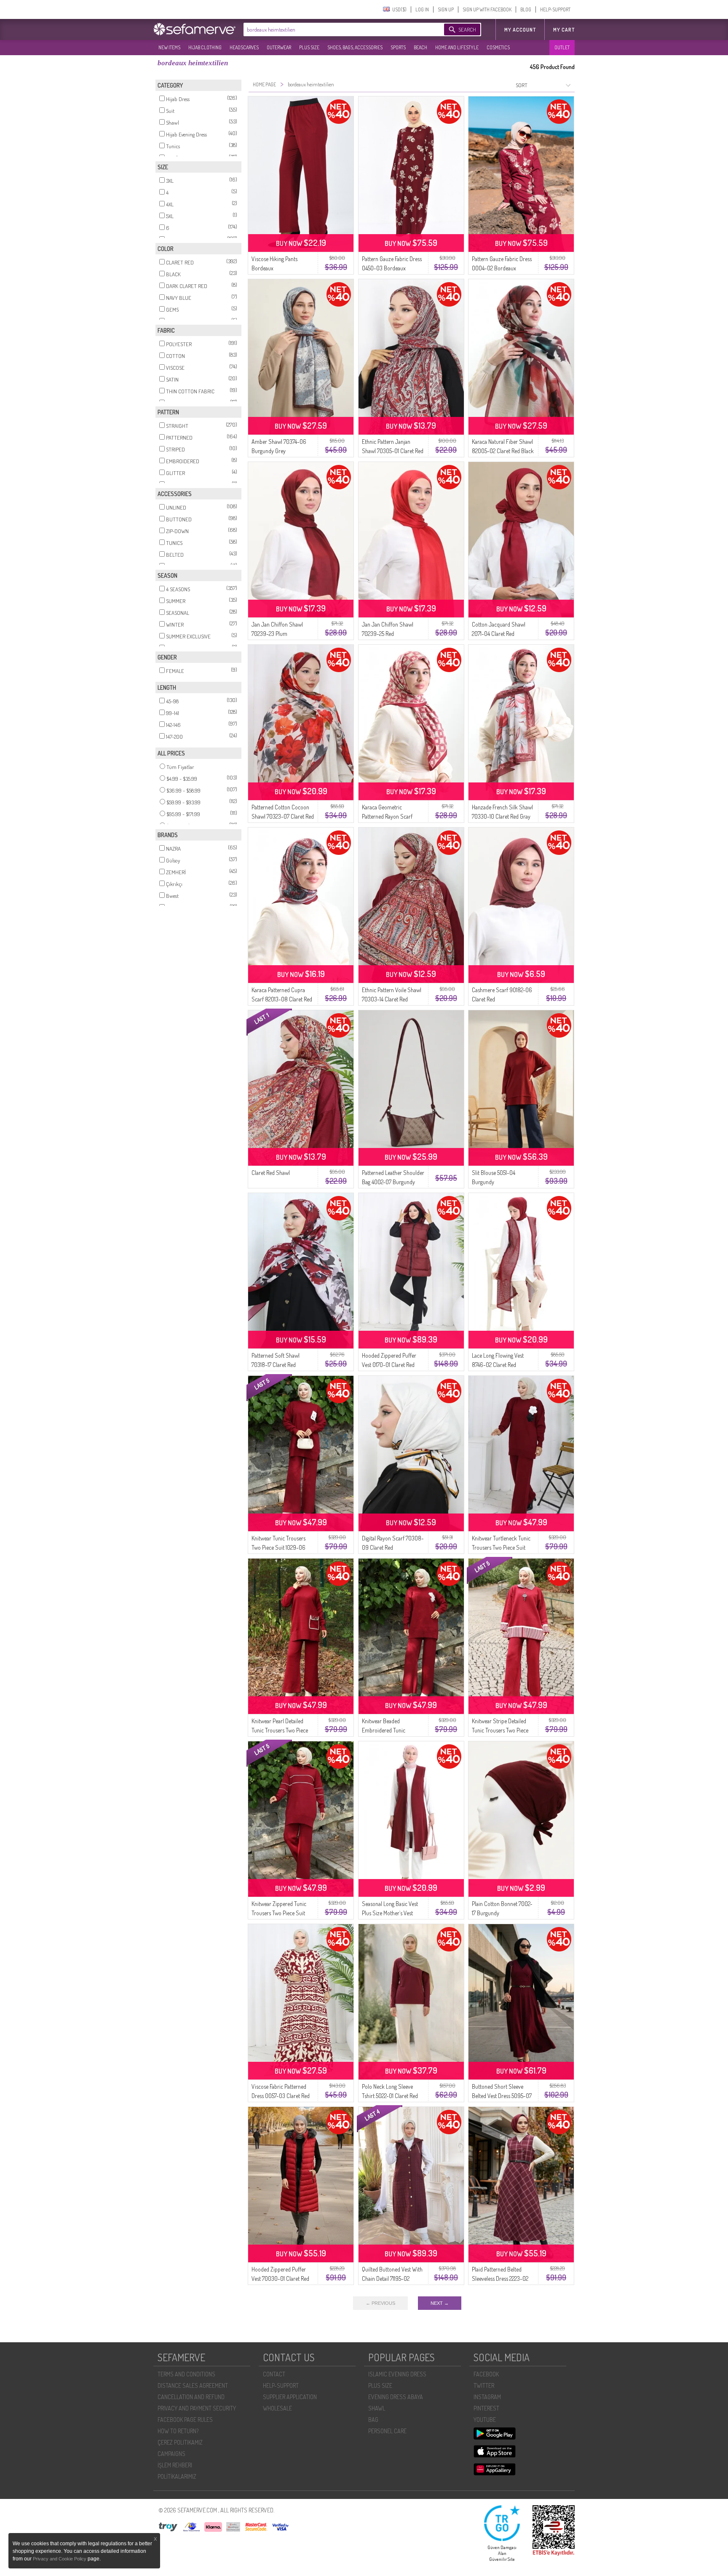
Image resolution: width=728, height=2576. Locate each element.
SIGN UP (446, 9)
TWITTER (484, 2385)
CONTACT (274, 2374)
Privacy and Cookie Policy (60, 2559)
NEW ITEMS (169, 47)
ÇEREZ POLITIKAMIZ (180, 2442)
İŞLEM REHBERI (175, 2465)
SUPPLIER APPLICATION (290, 2397)
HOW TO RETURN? (178, 2431)
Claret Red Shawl (271, 1173)
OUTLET (562, 47)
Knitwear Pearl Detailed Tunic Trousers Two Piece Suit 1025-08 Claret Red (280, 1730)
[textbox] (335, 29)
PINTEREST (486, 2408)
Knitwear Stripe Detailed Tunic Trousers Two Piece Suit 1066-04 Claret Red (500, 1730)
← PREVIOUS (380, 2303)
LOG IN (422, 9)
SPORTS (398, 47)
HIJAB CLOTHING (205, 47)
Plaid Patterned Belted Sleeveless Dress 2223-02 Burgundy (500, 2278)
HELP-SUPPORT (555, 9)
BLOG (526, 9)
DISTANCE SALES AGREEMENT (193, 2385)
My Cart (564, 30)
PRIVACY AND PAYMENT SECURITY (197, 2408)
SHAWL (377, 2408)
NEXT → (440, 2303)
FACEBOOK (486, 2374)
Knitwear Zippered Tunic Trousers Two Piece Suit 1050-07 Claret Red (279, 1913)
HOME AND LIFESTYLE (457, 47)
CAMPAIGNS (171, 2454)
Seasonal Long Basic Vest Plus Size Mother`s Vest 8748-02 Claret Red (390, 1913)
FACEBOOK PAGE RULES (185, 2420)
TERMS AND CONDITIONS (186, 2374)
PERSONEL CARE (387, 2431)
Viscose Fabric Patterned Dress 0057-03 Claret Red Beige (281, 2096)
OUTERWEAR (279, 47)
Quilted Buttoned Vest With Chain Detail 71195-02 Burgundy (392, 2278)
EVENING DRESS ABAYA (396, 2397)
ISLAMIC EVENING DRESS (397, 2374)
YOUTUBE (485, 2420)
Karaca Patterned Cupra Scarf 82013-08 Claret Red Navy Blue (282, 999)
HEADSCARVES (244, 47)
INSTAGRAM (487, 2397)
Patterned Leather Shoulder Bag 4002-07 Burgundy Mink (393, 1182)
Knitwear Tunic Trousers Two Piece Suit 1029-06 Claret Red (278, 1547)
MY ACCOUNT (520, 30)
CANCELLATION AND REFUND (191, 2397)
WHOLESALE (277, 2408)
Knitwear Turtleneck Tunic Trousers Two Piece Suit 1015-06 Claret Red (501, 1547)
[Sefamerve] (196, 29)
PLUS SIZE (309, 47)
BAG (373, 2420)
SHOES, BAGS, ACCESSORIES (355, 47)
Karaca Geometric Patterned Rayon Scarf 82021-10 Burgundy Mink (390, 816)
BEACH (420, 47)
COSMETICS (498, 47)
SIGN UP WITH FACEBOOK (487, 9)
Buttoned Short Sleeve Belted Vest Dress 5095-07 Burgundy (502, 2096)
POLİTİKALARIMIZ (177, 2476)
